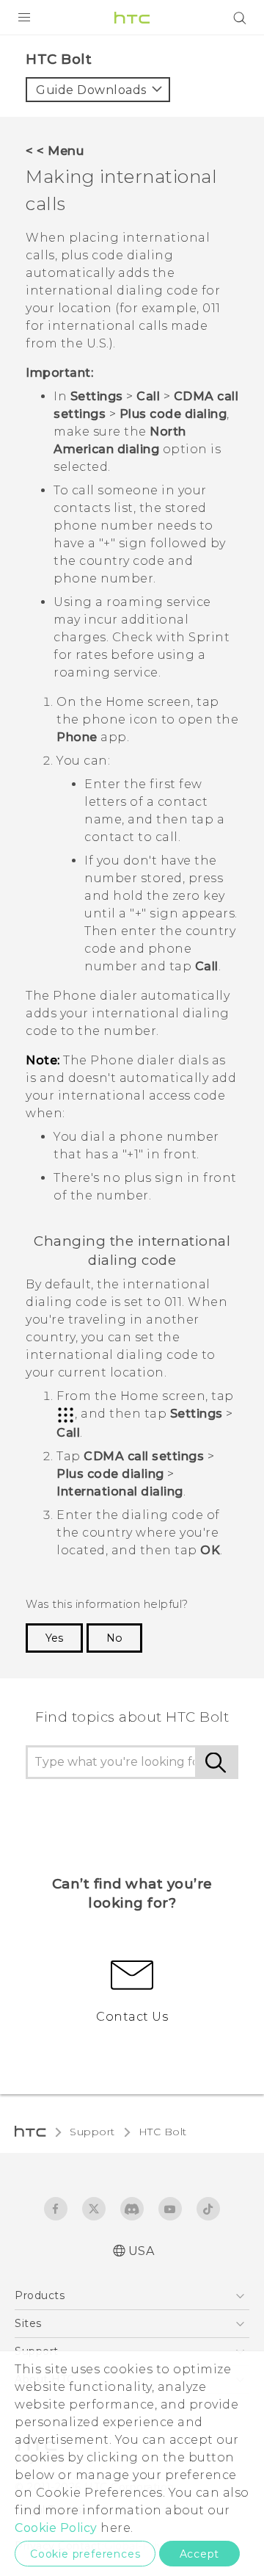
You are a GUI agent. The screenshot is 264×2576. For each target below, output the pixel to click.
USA (142, 2251)
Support (92, 2132)
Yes (54, 1638)
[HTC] (132, 18)
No (114, 1638)
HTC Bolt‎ (163, 2132)
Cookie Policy (56, 2528)
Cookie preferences (85, 2554)
